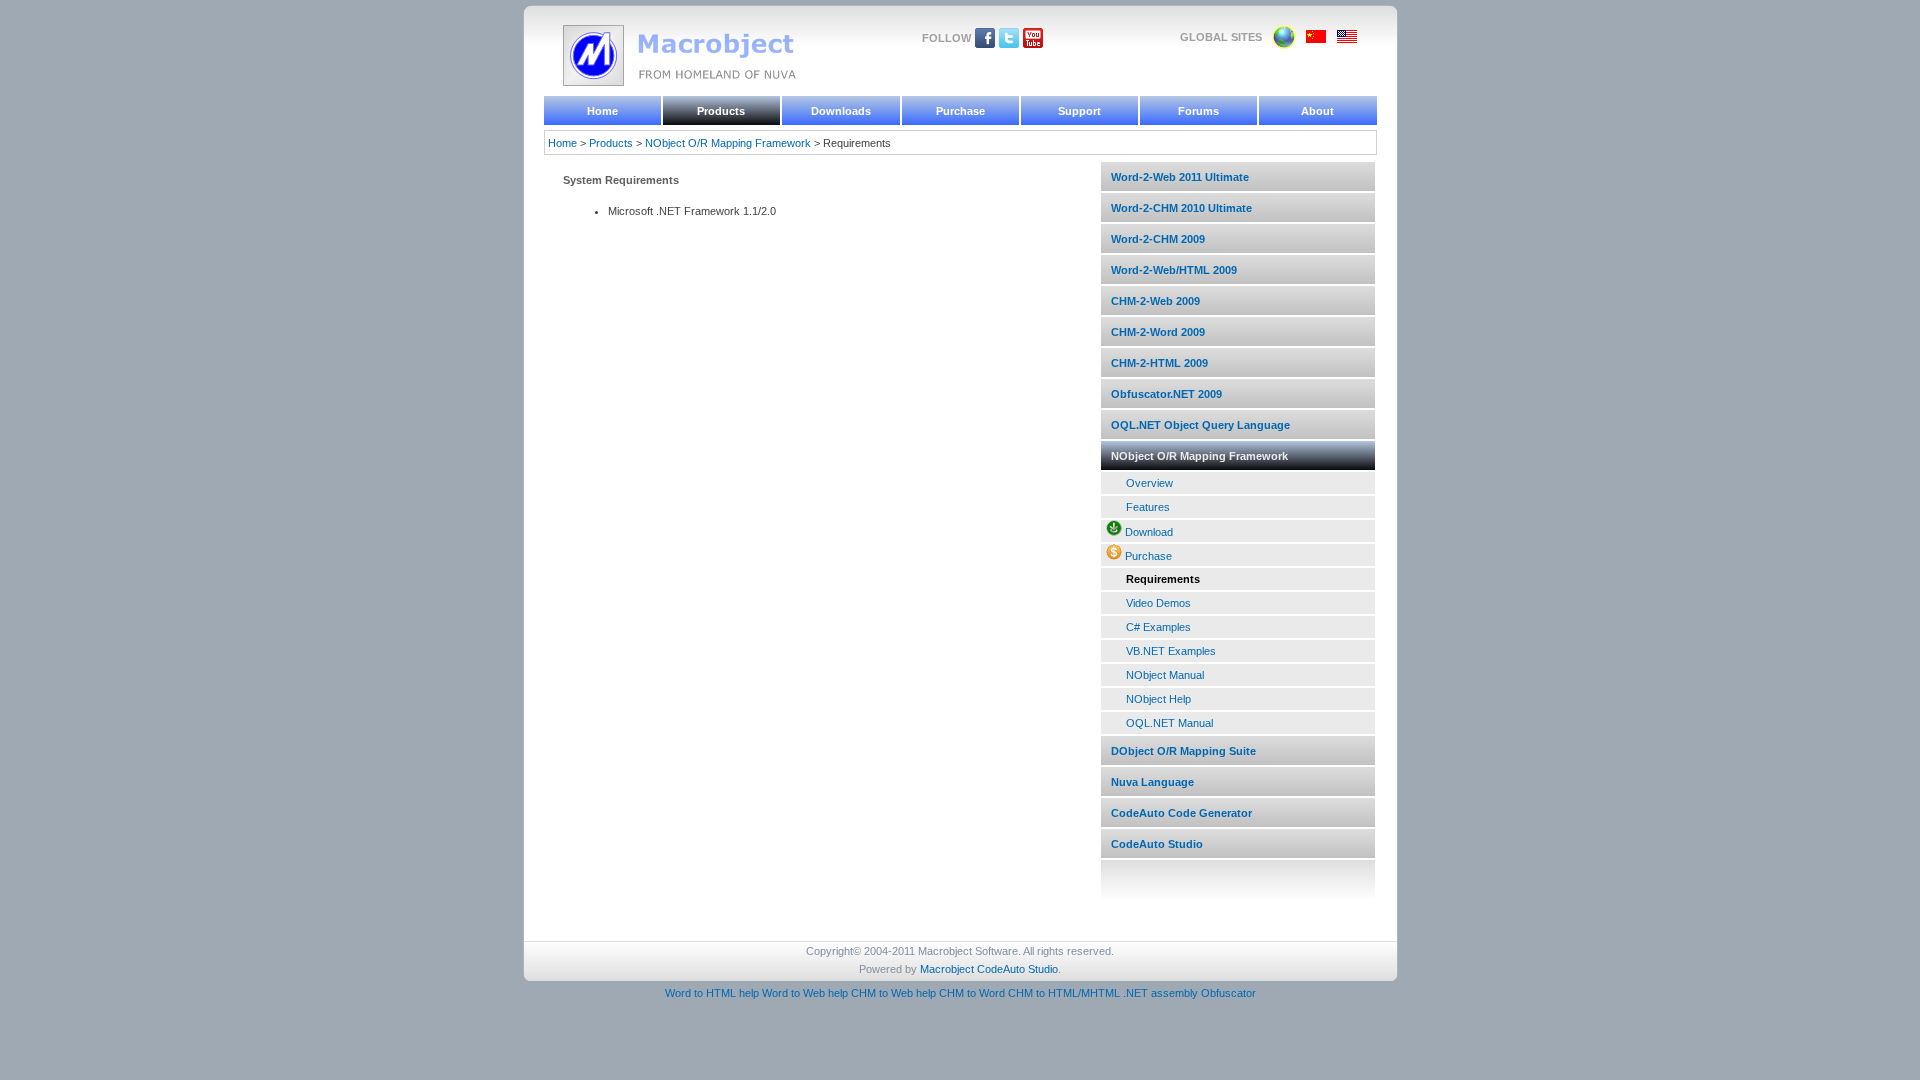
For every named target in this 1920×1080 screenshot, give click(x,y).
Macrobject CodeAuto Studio (989, 969)
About (1317, 111)
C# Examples (1158, 627)
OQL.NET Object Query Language (1200, 425)
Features (1148, 507)
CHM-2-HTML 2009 (1159, 363)
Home (602, 111)
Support (1079, 111)
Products (721, 111)
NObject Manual (1165, 675)
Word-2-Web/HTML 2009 (1174, 270)
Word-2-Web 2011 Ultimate (1180, 177)
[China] (1316, 40)
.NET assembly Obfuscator (1189, 993)
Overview (1149, 483)
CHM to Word (972, 993)
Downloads (841, 111)
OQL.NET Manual (1169, 723)
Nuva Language (1152, 782)
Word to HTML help (712, 993)
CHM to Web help (893, 993)
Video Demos (1158, 603)
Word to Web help (805, 993)
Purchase (960, 111)
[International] (1284, 45)
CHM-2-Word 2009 (1158, 332)
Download (1149, 532)
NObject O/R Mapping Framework (728, 143)
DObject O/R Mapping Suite (1183, 751)
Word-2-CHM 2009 (1158, 239)
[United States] (1347, 40)
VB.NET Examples (1171, 651)
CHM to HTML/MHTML (1064, 993)
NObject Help (1158, 699)
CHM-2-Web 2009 (1155, 301)
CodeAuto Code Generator (1181, 813)
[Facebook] (985, 44)
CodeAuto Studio (1157, 844)
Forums (1198, 111)
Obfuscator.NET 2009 (1166, 394)
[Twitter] (1009, 44)
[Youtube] (1033, 44)
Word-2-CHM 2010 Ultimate (1181, 208)
